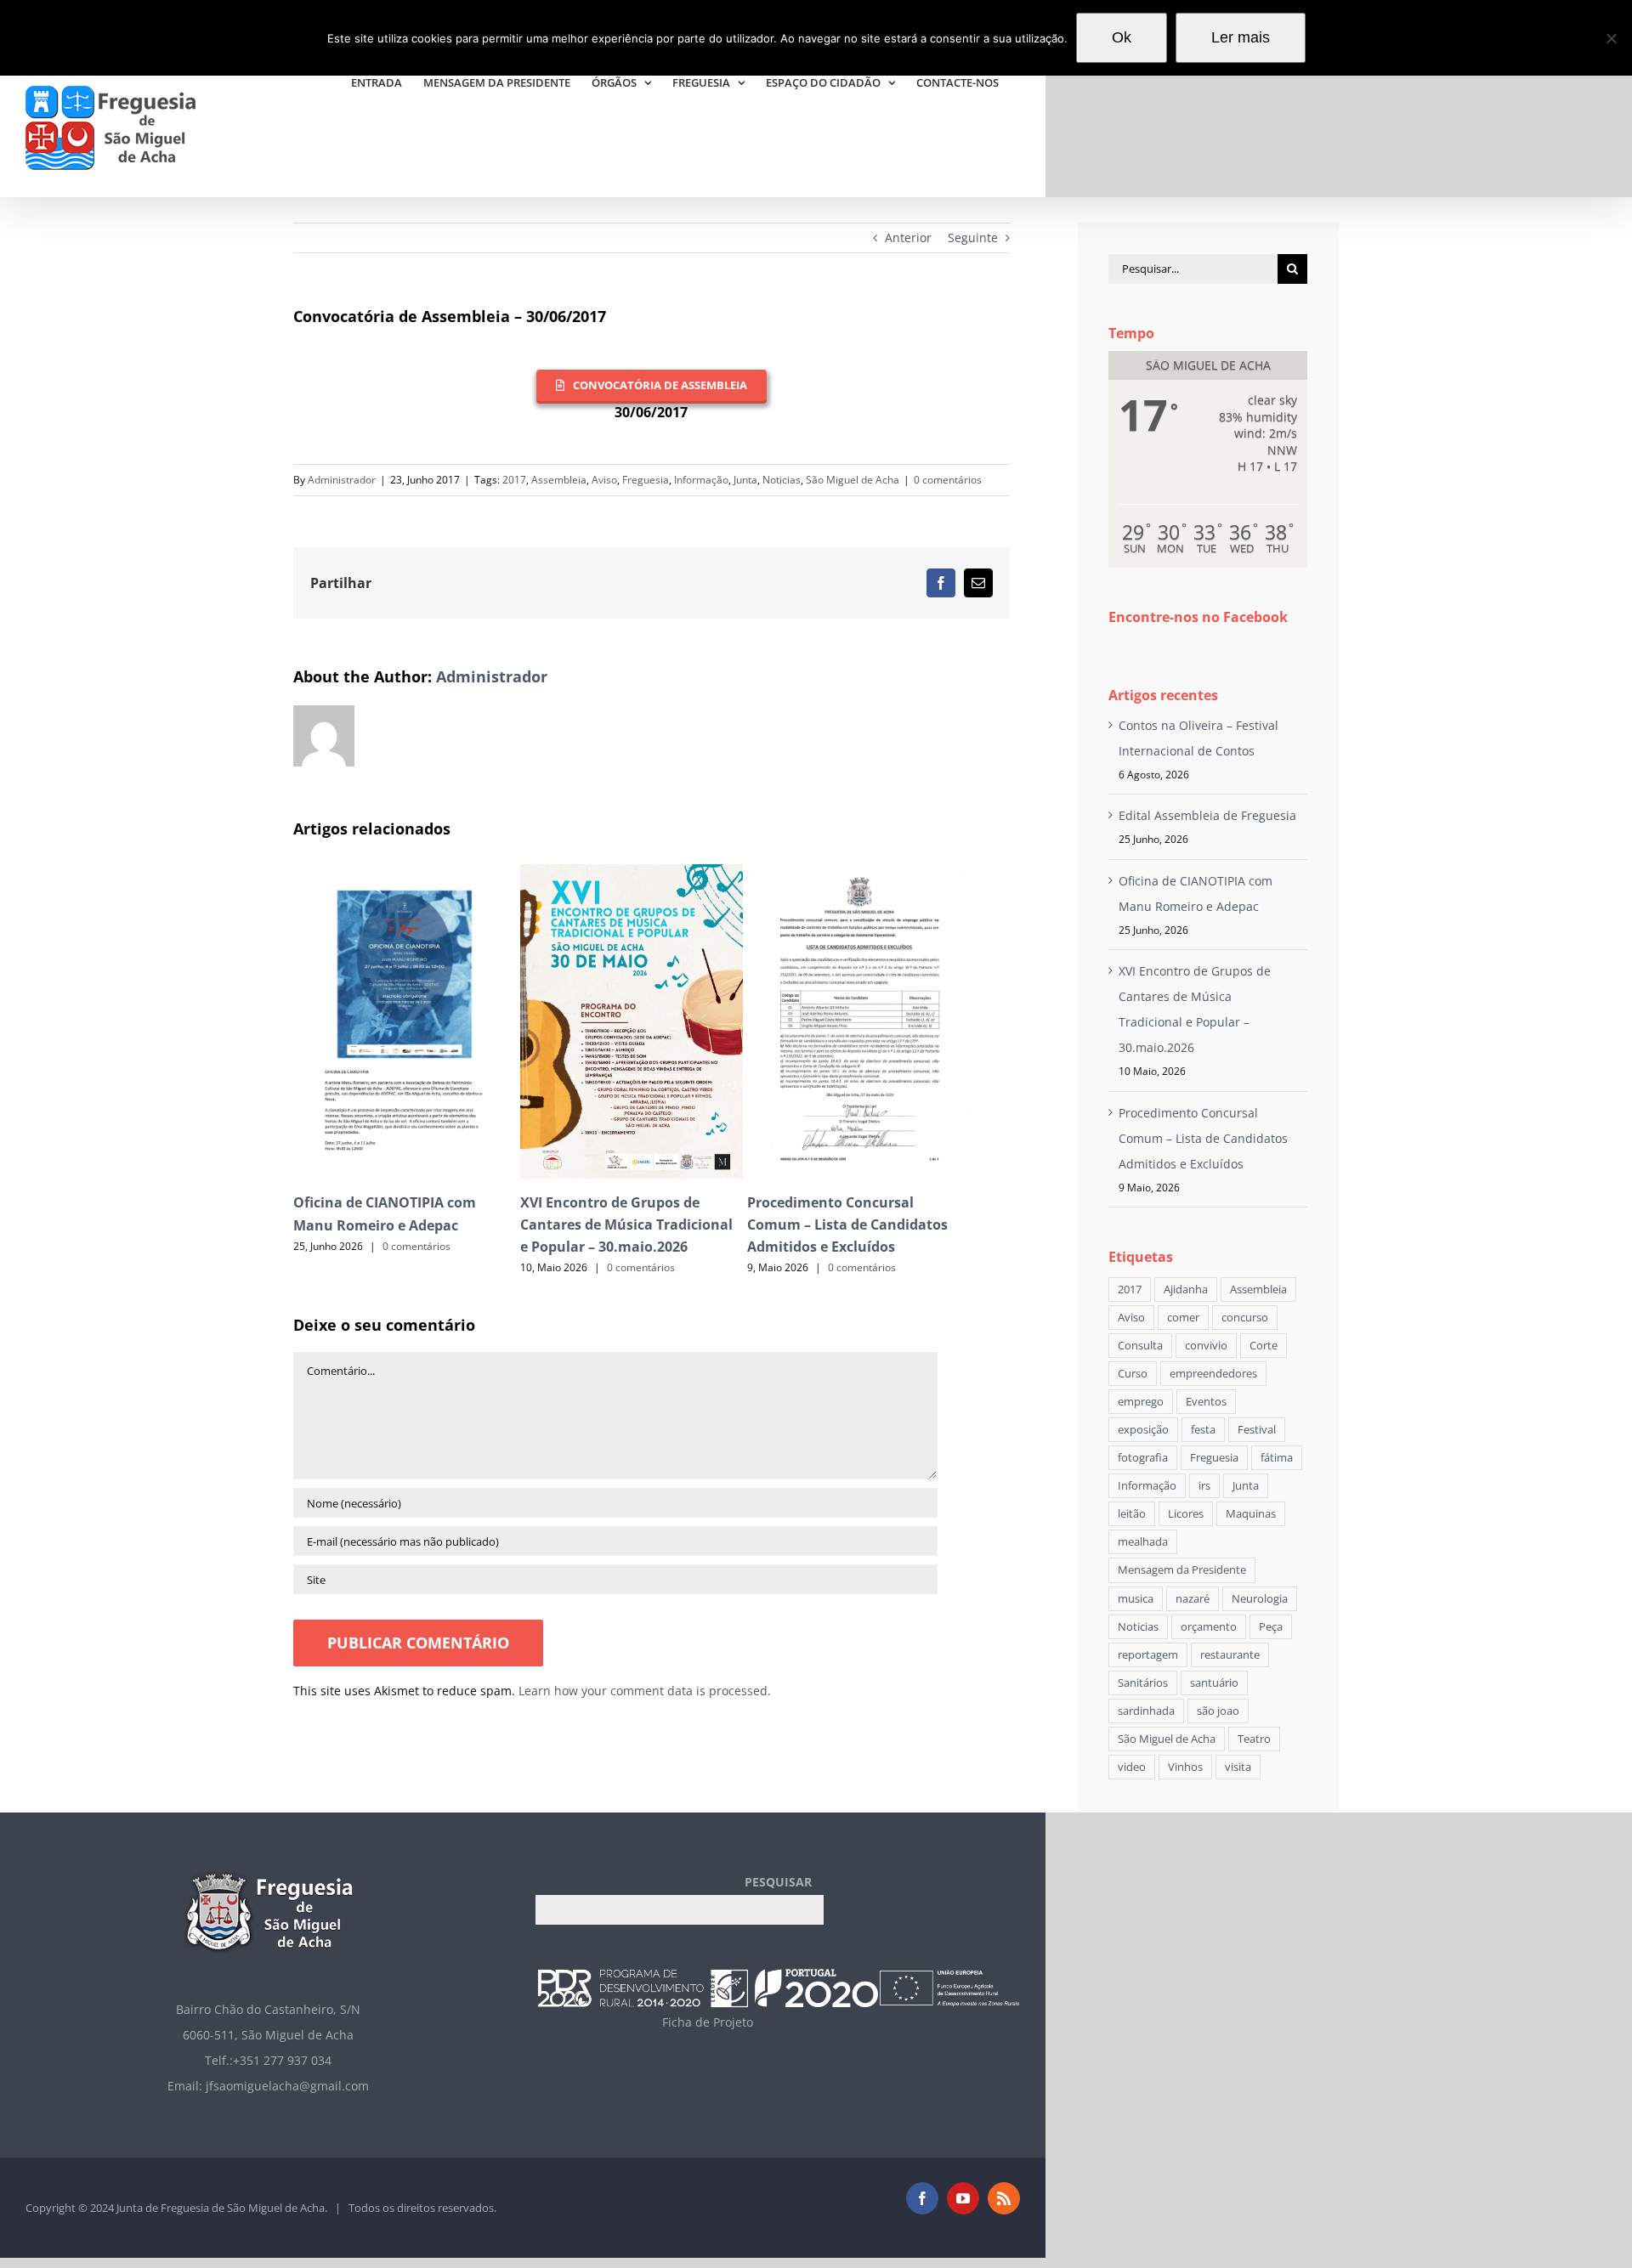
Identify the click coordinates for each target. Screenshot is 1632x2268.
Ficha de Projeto (708, 2022)
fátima (1277, 1458)
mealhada (1143, 1542)
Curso (1133, 1374)
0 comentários (948, 480)
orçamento (1209, 1627)
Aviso (604, 480)
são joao (1218, 1711)
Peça (1271, 1627)
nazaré (1193, 1599)
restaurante (1230, 1655)
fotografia (1143, 1458)
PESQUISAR (778, 1882)
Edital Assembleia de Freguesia (1207, 815)
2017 (514, 480)
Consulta (1140, 1346)
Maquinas (1251, 1514)
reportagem (1148, 1655)
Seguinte (973, 238)
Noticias (782, 480)
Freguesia (646, 480)
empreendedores (1213, 1374)
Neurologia (1260, 1599)
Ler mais (1241, 37)
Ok (1122, 37)
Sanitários (1143, 1683)
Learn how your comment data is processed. (645, 1691)
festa (1203, 1430)
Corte (1264, 1346)
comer (1183, 1318)
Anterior (908, 238)
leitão (1132, 1514)
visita (1238, 1767)
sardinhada (1146, 1711)
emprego (1141, 1402)
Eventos (1206, 1402)
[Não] (1611, 38)
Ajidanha (1186, 1290)
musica (1136, 1599)
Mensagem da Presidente (1182, 1570)
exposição (1143, 1430)
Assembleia (559, 480)
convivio (1206, 1346)
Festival (1257, 1430)
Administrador (342, 480)
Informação (701, 480)
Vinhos (1185, 1767)
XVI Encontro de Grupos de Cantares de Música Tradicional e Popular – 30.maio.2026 (626, 1224)
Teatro (1254, 1739)
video (1132, 1767)
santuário (1214, 1683)
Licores (1186, 1514)
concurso (1245, 1318)
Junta (745, 480)
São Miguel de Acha (853, 480)
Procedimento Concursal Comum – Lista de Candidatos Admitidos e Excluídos (847, 1224)
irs (1204, 1486)
